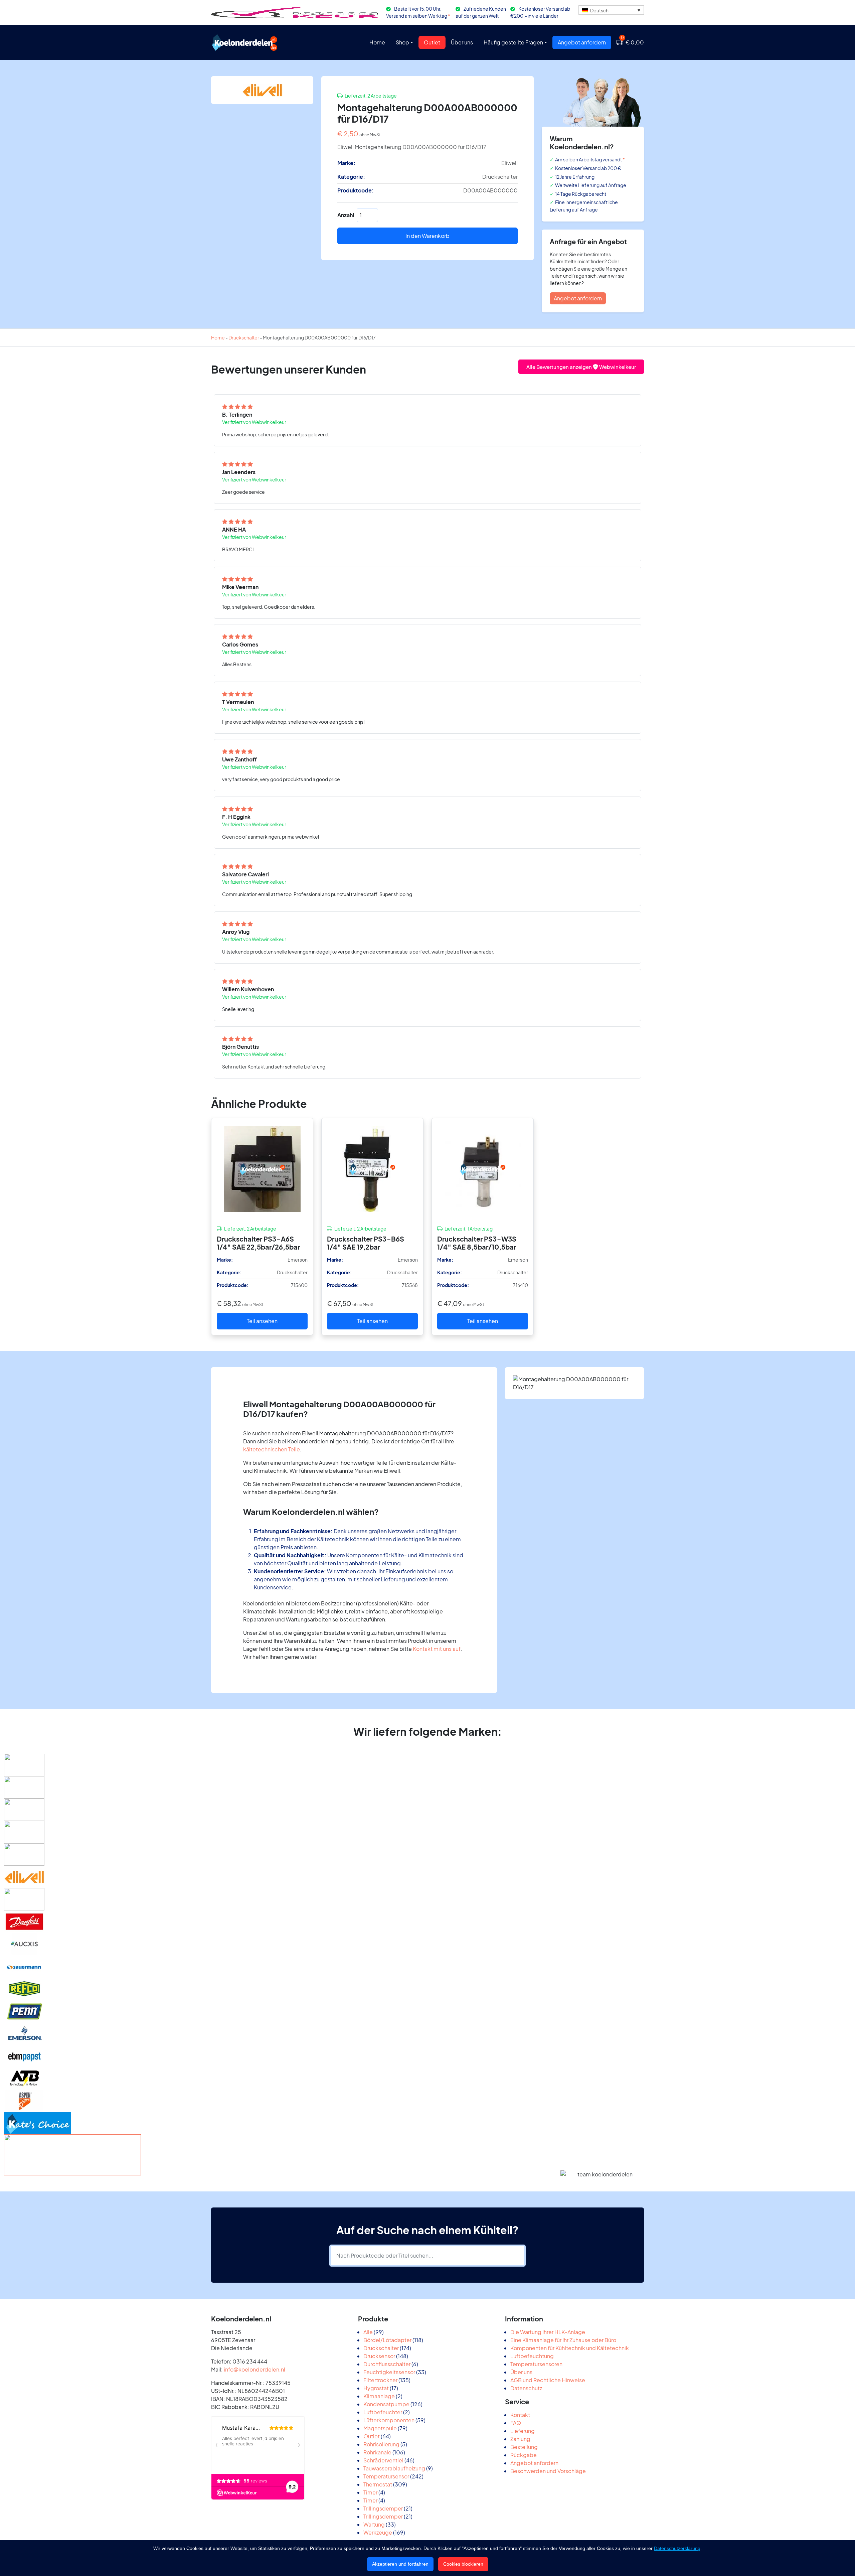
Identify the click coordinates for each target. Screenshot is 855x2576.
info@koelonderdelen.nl (254, 2369)
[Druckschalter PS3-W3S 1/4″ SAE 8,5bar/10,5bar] (483, 1169)
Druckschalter (244, 337)
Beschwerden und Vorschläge (548, 2471)
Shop (402, 42)
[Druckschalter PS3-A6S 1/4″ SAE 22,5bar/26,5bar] (262, 1169)
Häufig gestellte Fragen (513, 42)
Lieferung (523, 2431)
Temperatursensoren (536, 2364)
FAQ (516, 2423)
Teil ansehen (262, 1321)
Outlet (432, 42)
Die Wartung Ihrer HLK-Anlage (548, 2332)
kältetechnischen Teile (272, 1449)
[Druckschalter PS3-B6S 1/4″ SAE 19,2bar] (372, 1169)
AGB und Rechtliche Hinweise (548, 2380)
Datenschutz (526, 2388)
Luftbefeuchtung (532, 2356)
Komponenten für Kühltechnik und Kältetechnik (570, 2348)
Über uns (462, 42)
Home (377, 42)
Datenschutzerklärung (677, 2548)
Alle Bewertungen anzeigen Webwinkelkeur (581, 367)
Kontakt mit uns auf (437, 1649)
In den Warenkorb (427, 236)
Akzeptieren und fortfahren (400, 2564)
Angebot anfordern (582, 42)
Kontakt (520, 2415)
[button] (611, 10)
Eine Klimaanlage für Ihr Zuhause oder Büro (563, 2340)
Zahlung (520, 2439)
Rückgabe (524, 2455)
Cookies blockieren (463, 2564)
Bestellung (524, 2447)
